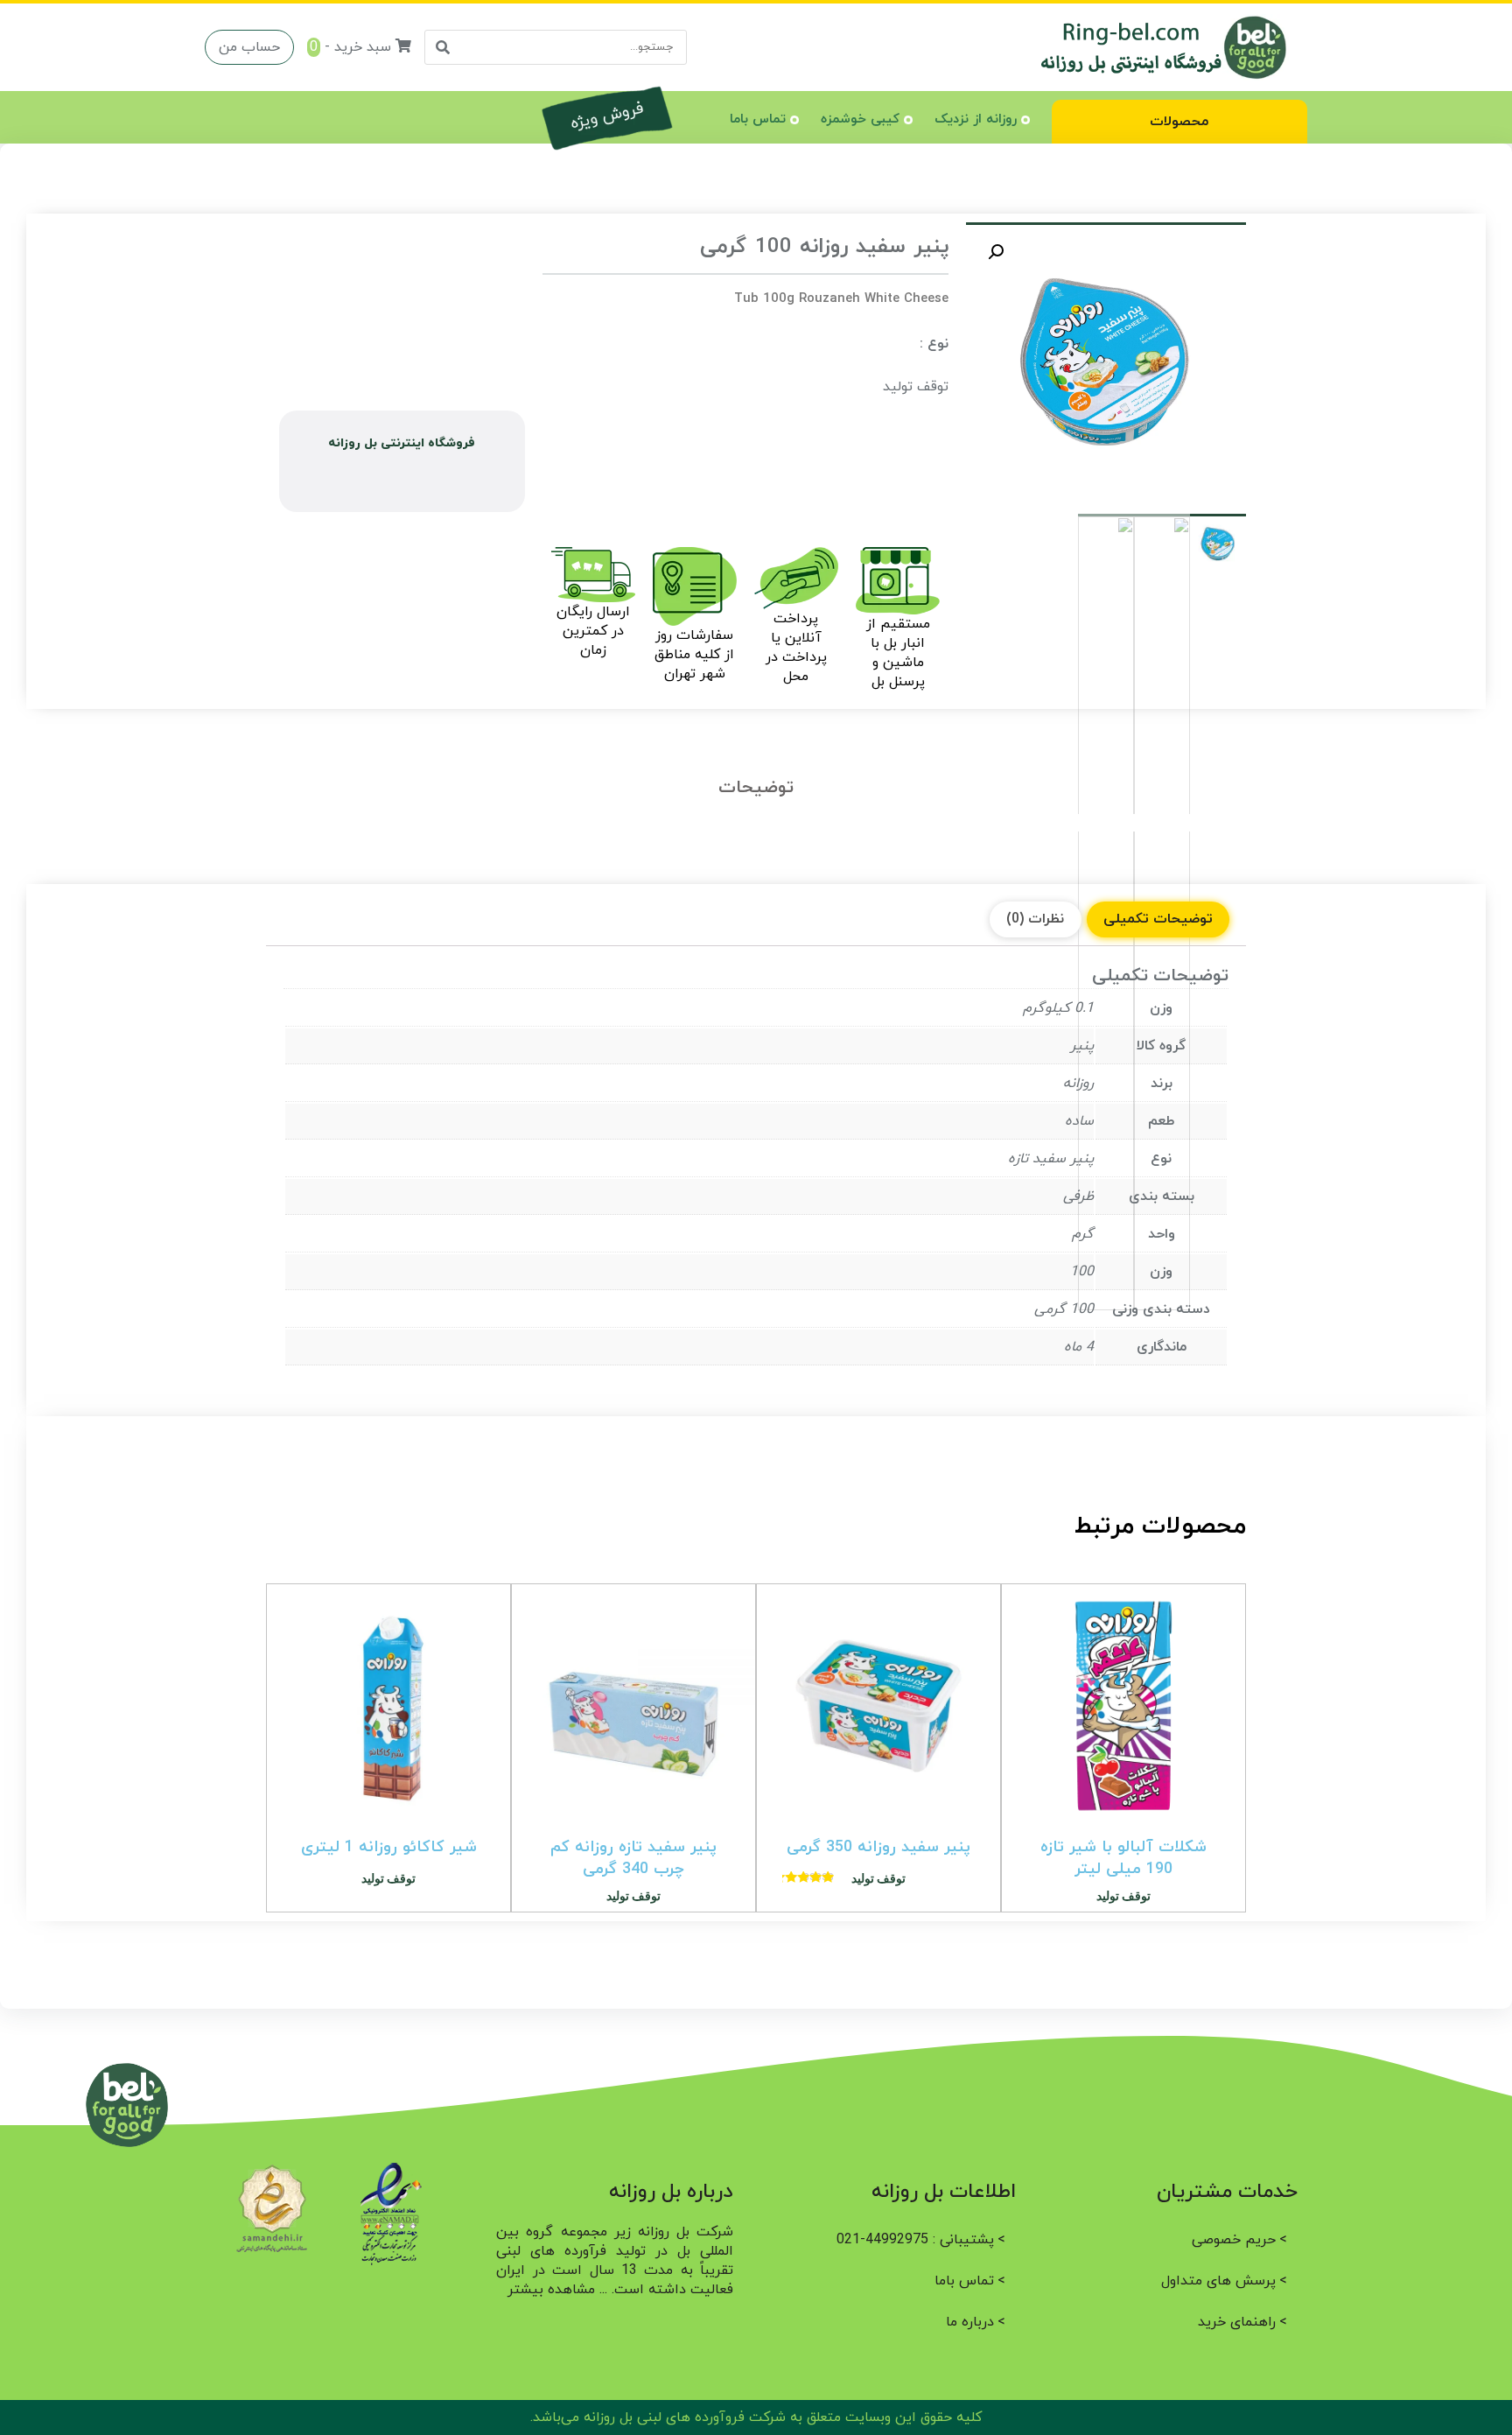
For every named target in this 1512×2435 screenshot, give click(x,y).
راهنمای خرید (1237, 2322)
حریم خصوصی (1234, 2240)
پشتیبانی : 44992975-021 (915, 2240)
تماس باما (758, 119)
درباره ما (970, 2322)
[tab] (1158, 920)
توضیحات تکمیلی (1158, 919)
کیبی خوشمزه (860, 119)
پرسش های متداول (1218, 2281)
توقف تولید (916, 387)
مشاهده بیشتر (551, 2290)
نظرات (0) (1035, 919)
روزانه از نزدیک (976, 119)
